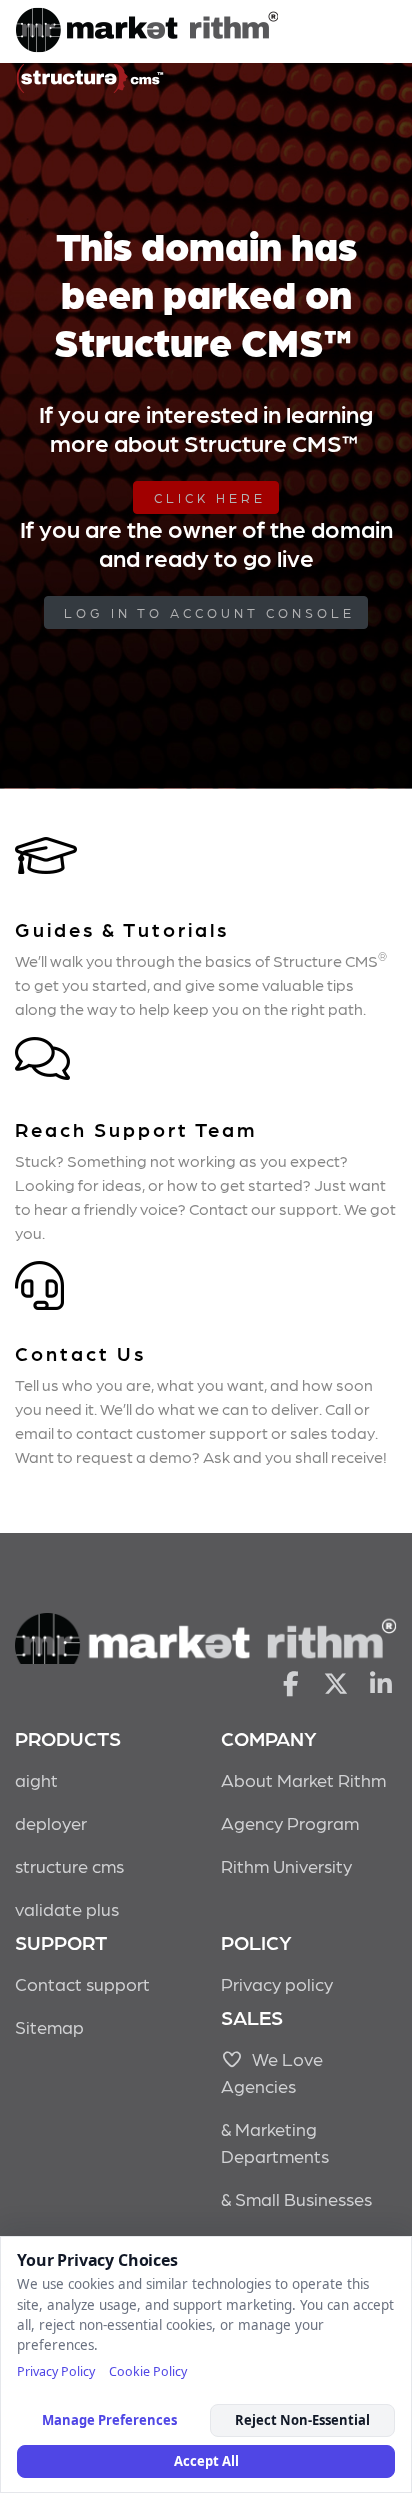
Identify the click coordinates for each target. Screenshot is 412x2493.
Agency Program (290, 1822)
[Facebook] (290, 1682)
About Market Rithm (303, 1779)
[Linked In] (381, 1682)
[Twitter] (336, 1682)
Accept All (206, 2461)
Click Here (210, 497)
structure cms (69, 1865)
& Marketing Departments (275, 2142)
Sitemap (49, 2026)
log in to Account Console (209, 612)
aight (36, 1779)
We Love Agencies (272, 2072)
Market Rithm (147, 32)
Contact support (82, 1983)
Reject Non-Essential (302, 2420)
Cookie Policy (148, 2371)
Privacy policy (277, 1983)
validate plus (67, 1908)
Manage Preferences (109, 2420)
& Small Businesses (296, 2198)
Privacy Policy (56, 2371)
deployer (51, 1822)
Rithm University (286, 1865)
